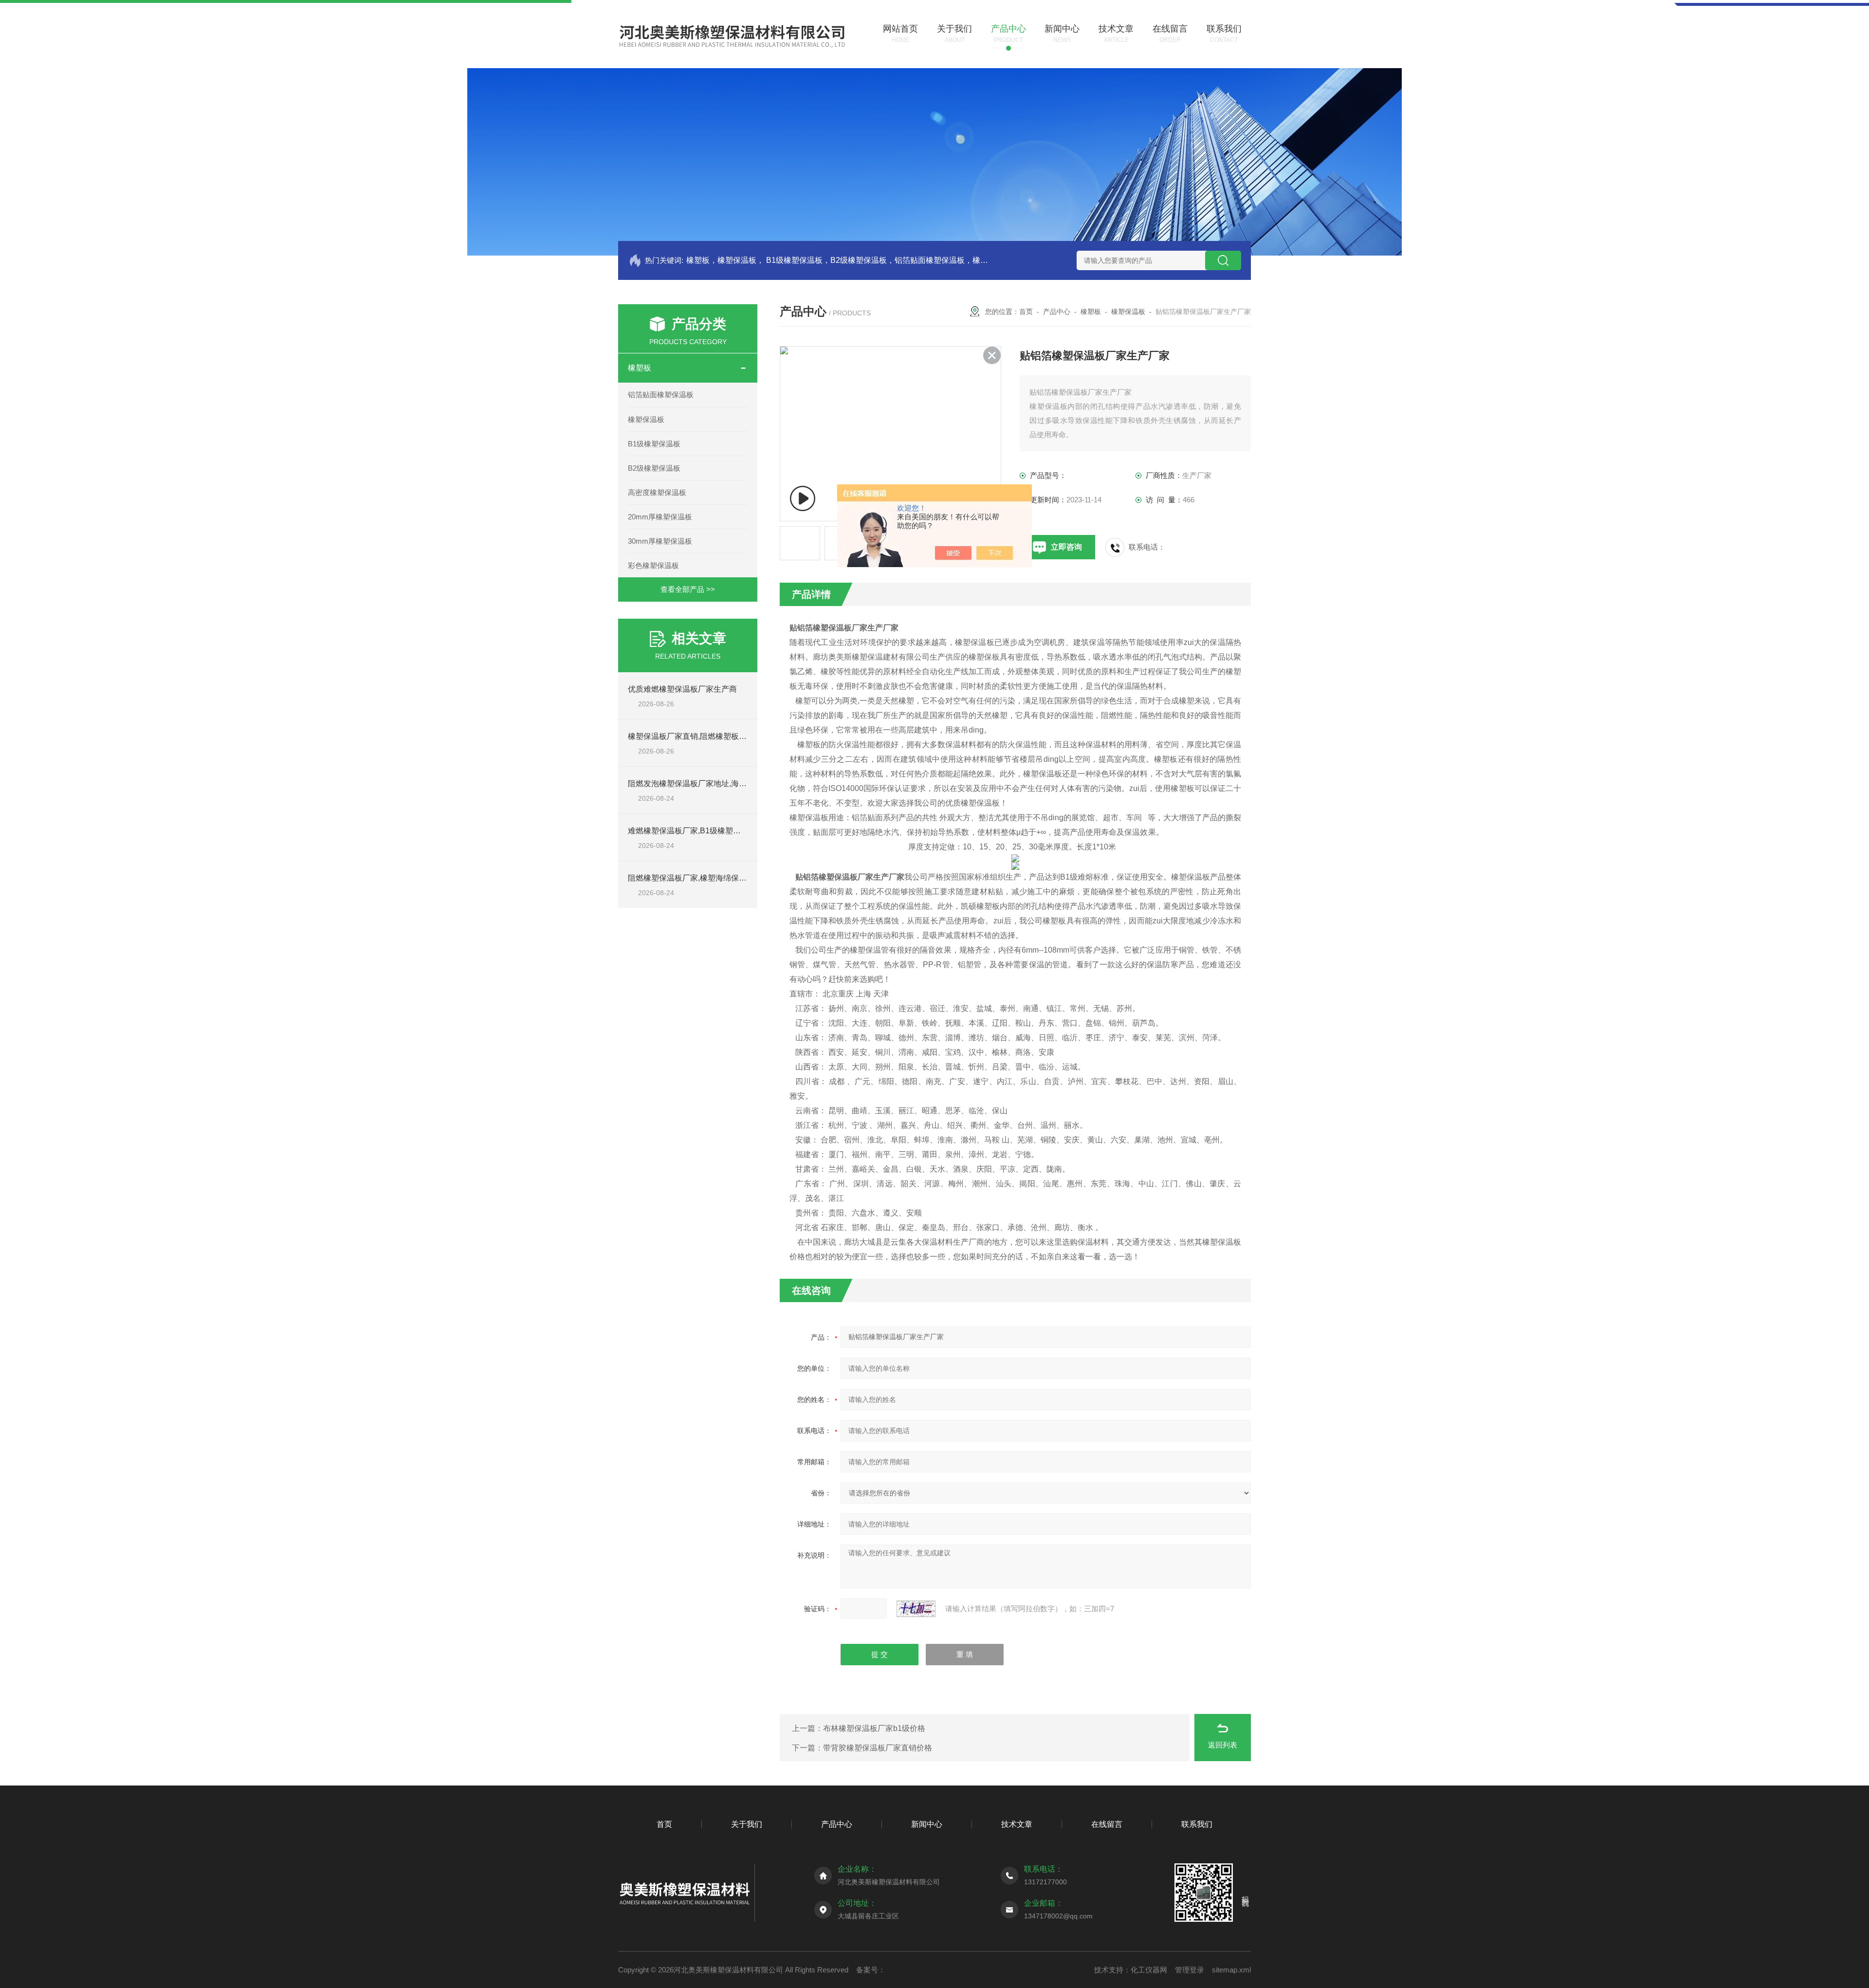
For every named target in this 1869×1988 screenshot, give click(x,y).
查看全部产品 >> (688, 589)
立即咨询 (1066, 547)
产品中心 (1057, 312)
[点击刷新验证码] (916, 1609)
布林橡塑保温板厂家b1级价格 (874, 1728)
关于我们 (747, 1824)
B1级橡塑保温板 (654, 444)
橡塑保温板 (646, 419)
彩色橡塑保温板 (653, 565)
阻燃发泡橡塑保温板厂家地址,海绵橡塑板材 (703, 783)
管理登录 (1190, 1970)
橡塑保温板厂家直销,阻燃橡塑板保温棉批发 (703, 736)
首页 (1026, 312)
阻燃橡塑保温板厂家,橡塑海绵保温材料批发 (703, 878)
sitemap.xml (1231, 1970)
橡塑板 (640, 368)
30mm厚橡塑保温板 (660, 541)
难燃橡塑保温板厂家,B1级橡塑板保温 (692, 831)
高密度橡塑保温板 (657, 492)
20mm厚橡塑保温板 (660, 517)
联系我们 (1197, 1824)
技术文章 (1017, 1824)
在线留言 (1107, 1824)
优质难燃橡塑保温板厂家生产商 (682, 689)
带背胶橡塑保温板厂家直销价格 (878, 1748)
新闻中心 (927, 1824)
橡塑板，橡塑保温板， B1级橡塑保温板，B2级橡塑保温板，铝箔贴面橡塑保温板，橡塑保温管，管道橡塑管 (838, 260)
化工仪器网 (1149, 1970)
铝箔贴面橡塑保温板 (661, 395)
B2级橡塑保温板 (654, 468)
